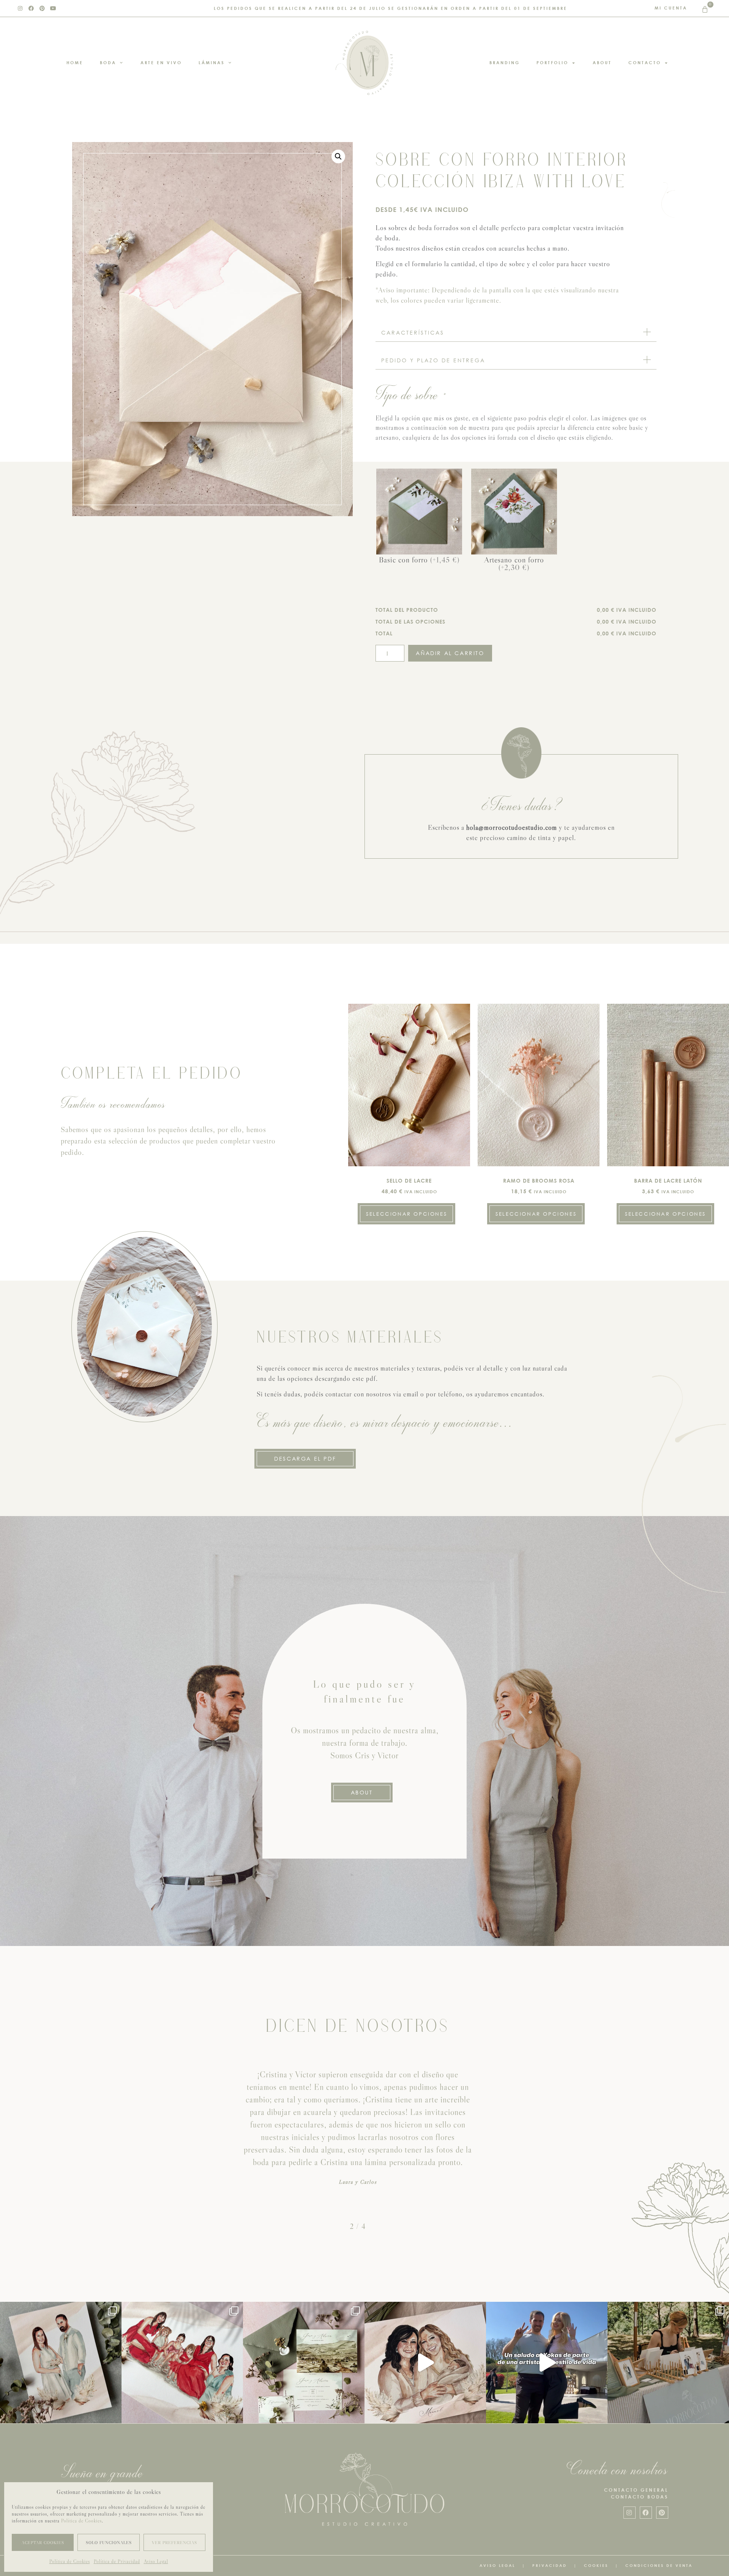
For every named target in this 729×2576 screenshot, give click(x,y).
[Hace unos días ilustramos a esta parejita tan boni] (61, 2363)
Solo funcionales (109, 2543)
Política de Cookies (81, 2521)
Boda (108, 62)
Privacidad (550, 2565)
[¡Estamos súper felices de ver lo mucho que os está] (182, 2363)
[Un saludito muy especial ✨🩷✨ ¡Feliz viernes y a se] (547, 2363)
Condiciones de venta (659, 2565)
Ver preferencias (174, 2543)
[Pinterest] (43, 8)
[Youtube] (54, 8)
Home (75, 62)
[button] (338, 156)
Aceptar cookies (43, 2543)
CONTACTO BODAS (640, 2497)
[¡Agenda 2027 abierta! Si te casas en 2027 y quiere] (668, 2363)
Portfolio (552, 62)
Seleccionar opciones (406, 1214)
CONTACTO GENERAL (636, 2490)
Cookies (596, 2565)
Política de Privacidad (117, 2561)
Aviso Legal (156, 2561)
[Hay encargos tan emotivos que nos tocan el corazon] (425, 2363)
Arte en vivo (161, 62)
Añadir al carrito (450, 653)
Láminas (212, 62)
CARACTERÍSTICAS (413, 332)
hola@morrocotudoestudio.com (512, 828)
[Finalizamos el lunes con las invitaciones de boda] (304, 2363)
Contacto (645, 62)
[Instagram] (21, 8)
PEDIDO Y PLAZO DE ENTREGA (433, 360)
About (602, 62)
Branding (505, 62)
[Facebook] (32, 8)
